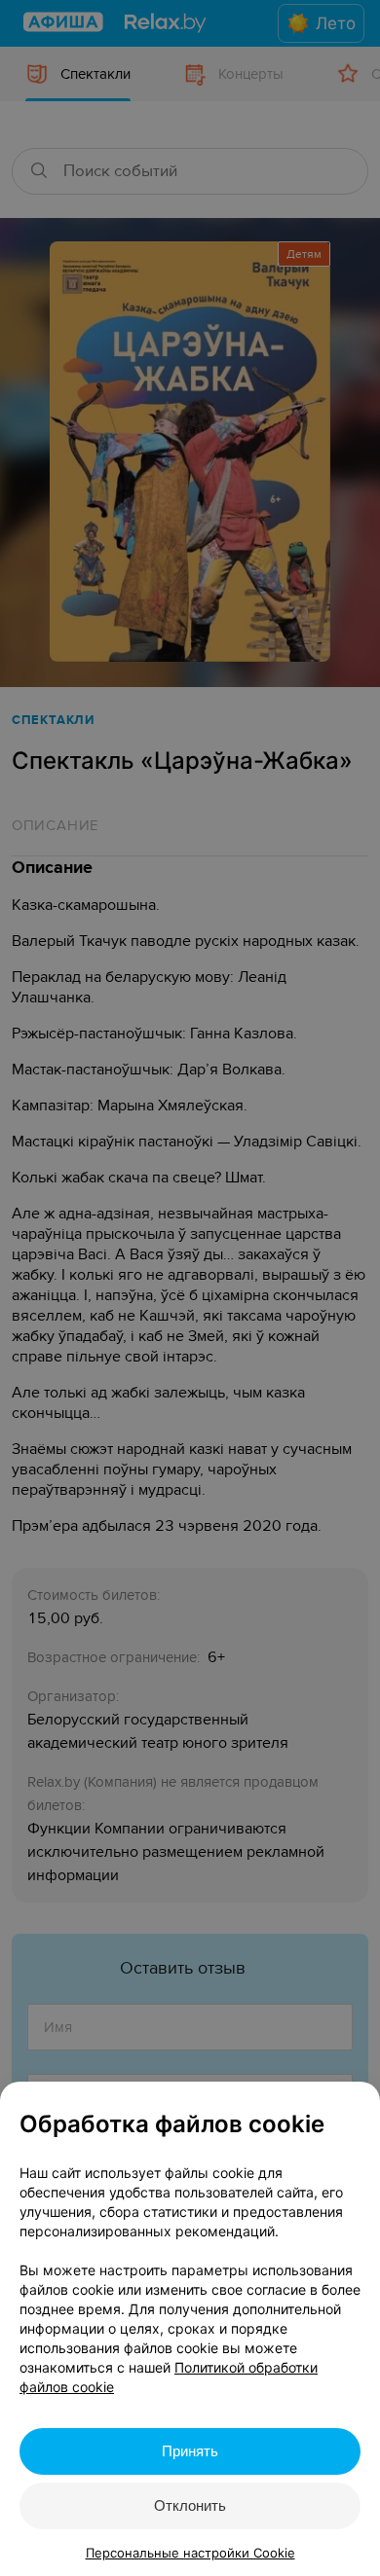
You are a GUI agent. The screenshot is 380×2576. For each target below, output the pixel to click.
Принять (190, 2451)
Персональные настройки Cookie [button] (190, 2553)
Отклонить (190, 2505)
